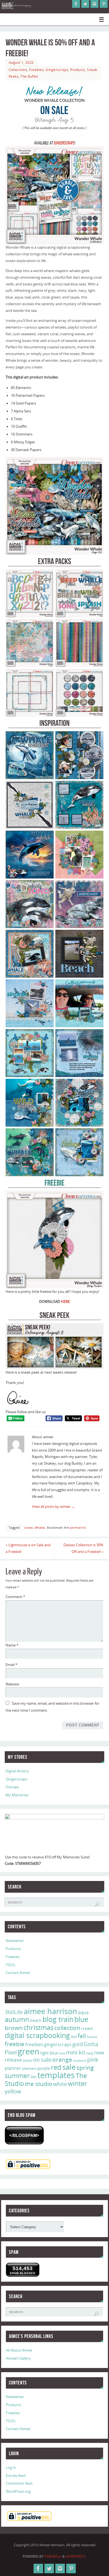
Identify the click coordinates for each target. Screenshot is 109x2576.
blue (81, 2019)
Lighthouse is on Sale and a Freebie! (28, 1548)
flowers (92, 2037)
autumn (17, 2019)
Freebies (36, 70)
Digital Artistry (17, 1771)
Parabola (53, 2556)
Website (12, 1684)
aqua (83, 2012)
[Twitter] (85, 4)
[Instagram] (94, 4)
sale (69, 2067)
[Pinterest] (104, 4)
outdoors (80, 2060)
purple (44, 2068)
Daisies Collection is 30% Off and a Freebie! (83, 1548)
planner (13, 2068)
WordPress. (76, 2556)
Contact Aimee (18, 1973)
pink (93, 2059)
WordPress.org (18, 2491)
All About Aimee (19, 2350)
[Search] (97, 1904)
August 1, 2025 (21, 63)
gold (78, 2044)
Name (12, 1645)
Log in (11, 2468)
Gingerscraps (57, 70)
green (29, 2051)
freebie (15, 2044)
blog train (58, 2019)
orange (62, 2059)
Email (11, 1665)
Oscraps (12, 1787)
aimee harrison (50, 2011)
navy (90, 2053)
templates (56, 2075)
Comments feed (19, 2483)
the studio (39, 2084)
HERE (65, 1302)
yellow (13, 2091)
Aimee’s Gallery (18, 2358)
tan (34, 2076)
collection (67, 2028)
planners (29, 2068)
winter (77, 2084)
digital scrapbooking (37, 2035)
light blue (49, 2053)
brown (14, 2028)
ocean (29, 1528)
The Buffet (29, 76)
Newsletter (15, 1941)
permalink (78, 1528)
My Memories (17, 1795)
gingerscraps (58, 2044)
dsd (74, 2037)
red (56, 2067)
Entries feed (16, 2476)
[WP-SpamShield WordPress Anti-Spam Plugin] (24, 2135)
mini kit (76, 2052)
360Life (14, 2012)
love (62, 2053)
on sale (42, 2059)
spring (85, 2068)
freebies (34, 2044)
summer (17, 2076)
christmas (38, 2027)
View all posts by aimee (53, 1507)
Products (78, 70)
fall (82, 2036)
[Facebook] (76, 4)
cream (87, 2028)
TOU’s (10, 1965)
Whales (40, 1528)
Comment (15, 1597)
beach (36, 2020)
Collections (18, 70)
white (60, 2084)
